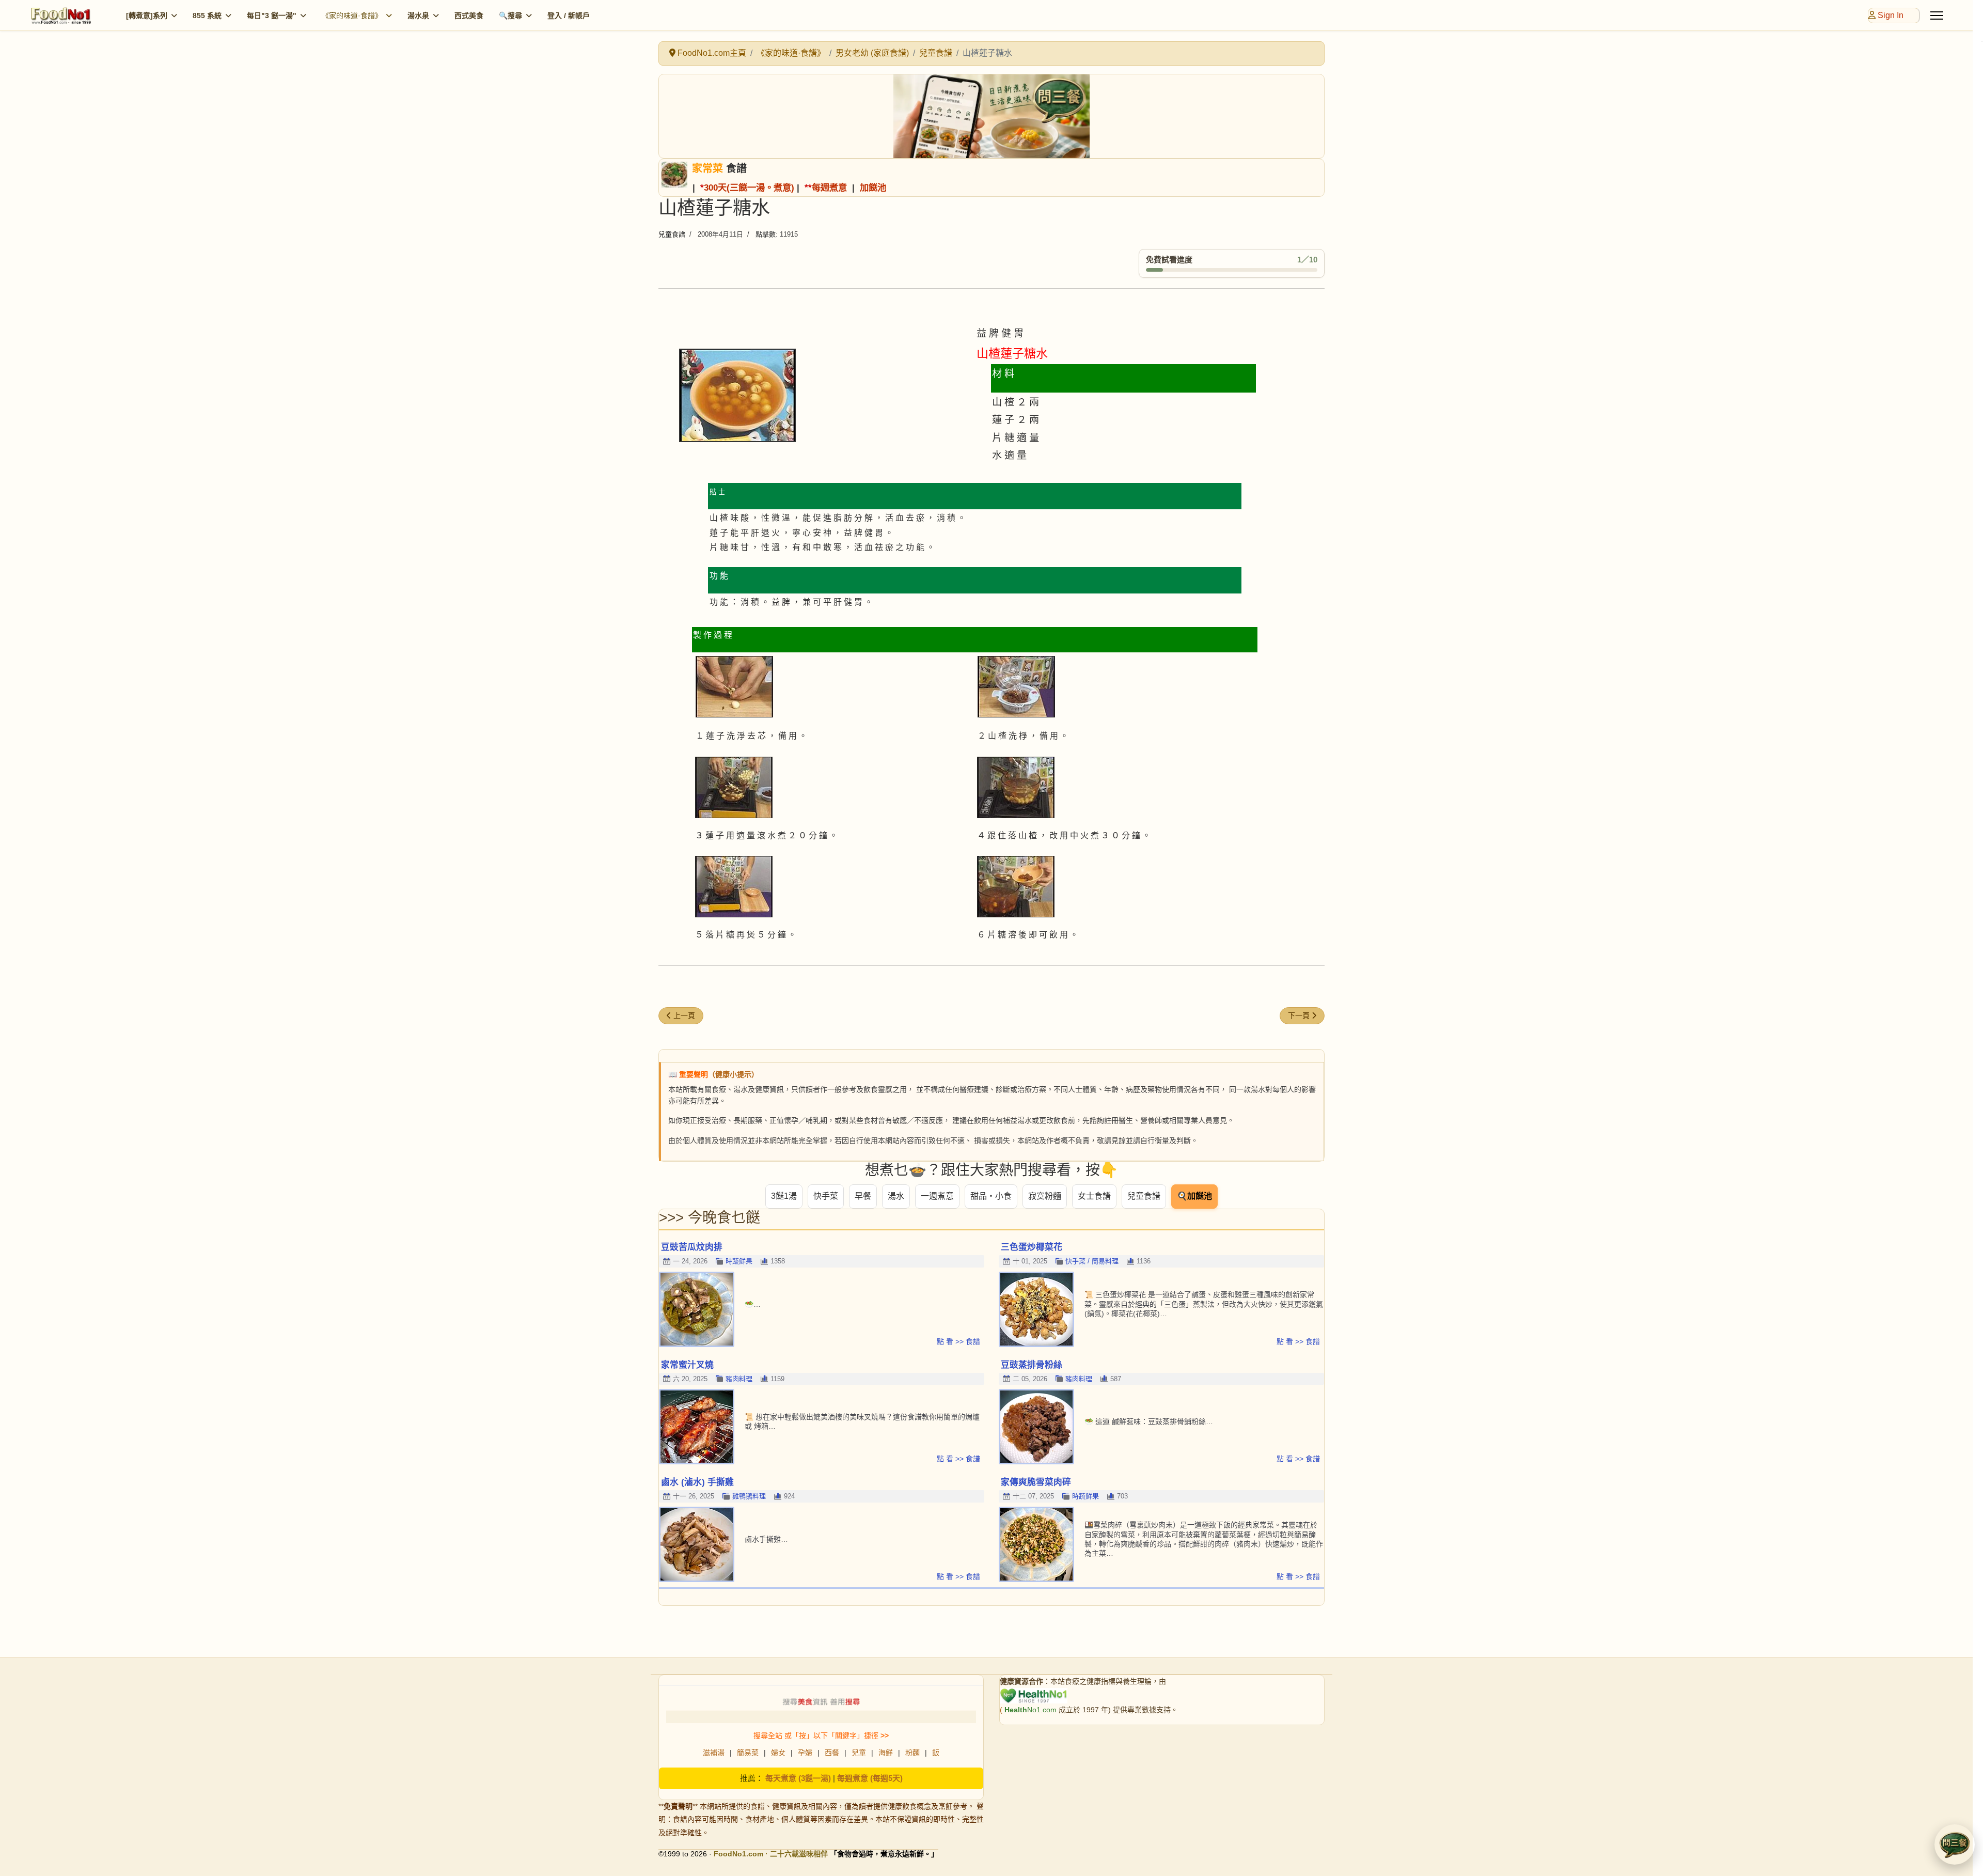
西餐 (832, 1753)
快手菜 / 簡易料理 (1092, 1261)
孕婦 (805, 1753)
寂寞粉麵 (1045, 1196)
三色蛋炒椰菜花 (1032, 1247)
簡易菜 (748, 1753)
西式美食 (469, 15)
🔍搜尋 (510, 15)
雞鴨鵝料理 (749, 1496)
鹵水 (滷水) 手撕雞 (697, 1482)
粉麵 (912, 1753)
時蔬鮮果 (739, 1261)
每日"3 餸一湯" (272, 15)
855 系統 (207, 15)
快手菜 (826, 1196)
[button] (1955, 1844)
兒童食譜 (672, 234)
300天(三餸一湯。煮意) (749, 187)
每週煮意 (829, 187)
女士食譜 (1094, 1196)
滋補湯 (714, 1753)
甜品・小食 (991, 1196)
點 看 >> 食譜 (958, 1341)
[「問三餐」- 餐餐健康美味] (991, 116)
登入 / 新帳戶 (569, 15)
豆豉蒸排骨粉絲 (1032, 1365)
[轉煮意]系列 (147, 15)
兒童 (859, 1753)
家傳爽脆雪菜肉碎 (1036, 1482)
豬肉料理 (739, 1379)
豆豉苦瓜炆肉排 (692, 1247)
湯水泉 (418, 15)
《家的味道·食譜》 (352, 15)
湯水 (896, 1196)
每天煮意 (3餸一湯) (798, 1778)
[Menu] (1937, 15)
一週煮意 (937, 1196)
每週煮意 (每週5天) (870, 1778)
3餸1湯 (784, 1196)
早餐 (863, 1196)
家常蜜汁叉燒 (687, 1365)
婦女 (778, 1753)
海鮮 (886, 1753)
